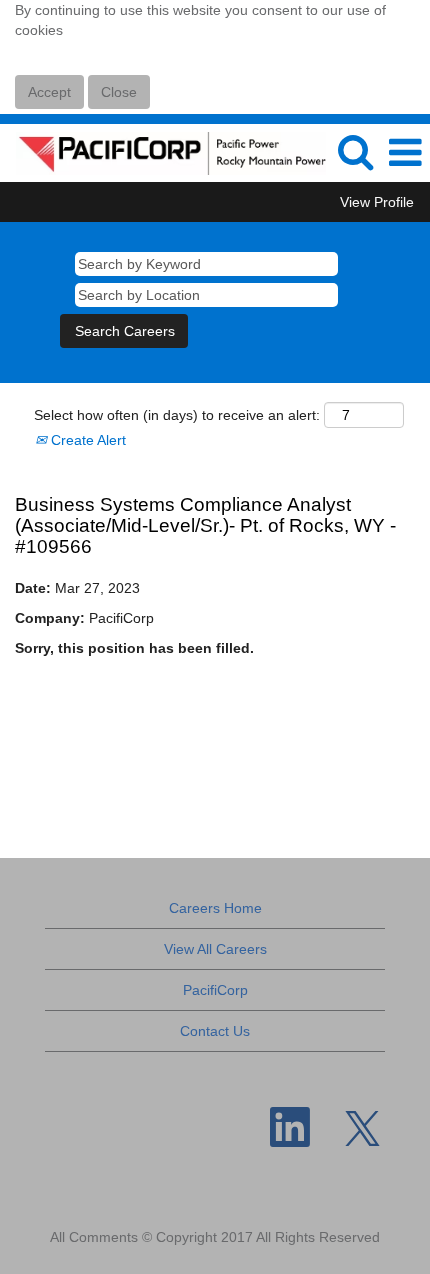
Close (119, 92)
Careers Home (215, 908)
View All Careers (215, 949)
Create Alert (86, 440)
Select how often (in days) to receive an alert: (177, 415)
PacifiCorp (215, 990)
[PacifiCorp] (163, 152)
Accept (49, 92)
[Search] (355, 151)
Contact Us (215, 1031)
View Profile (377, 202)
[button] (405, 152)
